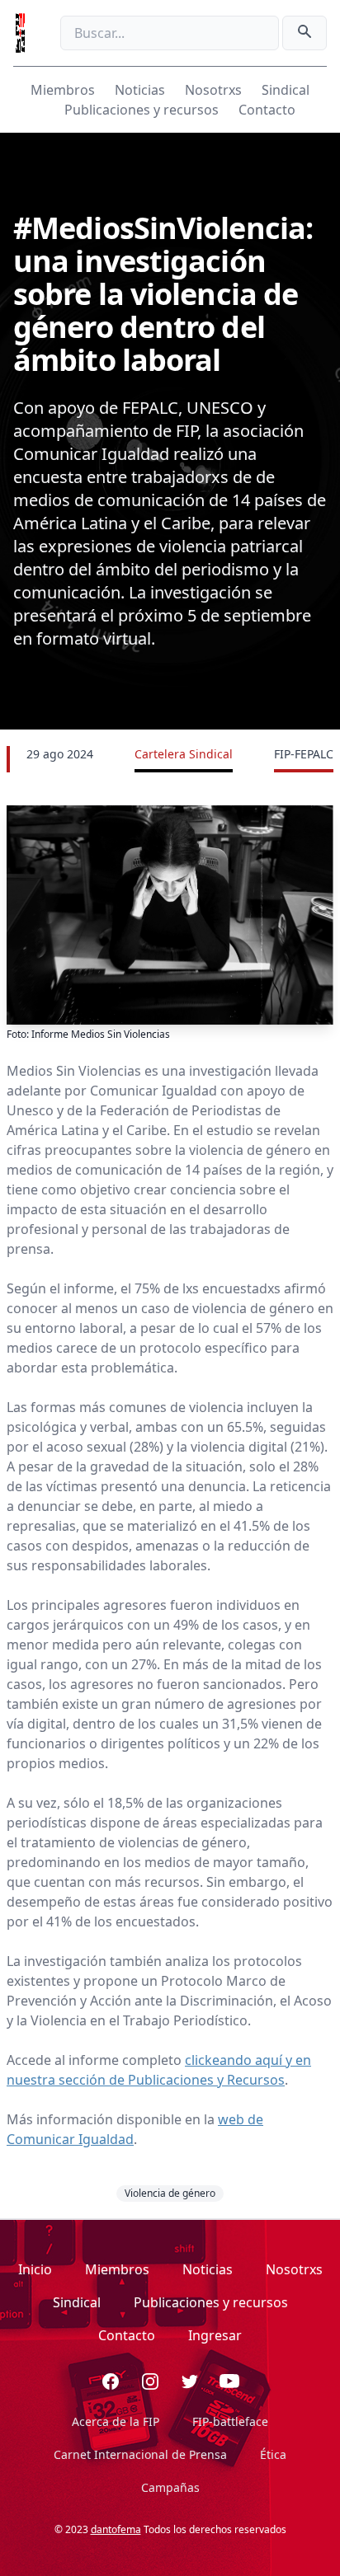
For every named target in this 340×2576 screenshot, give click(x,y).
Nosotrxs (213, 90)
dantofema (116, 2529)
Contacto (267, 110)
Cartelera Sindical (184, 754)
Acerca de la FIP (116, 2421)
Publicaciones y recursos (142, 110)
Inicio (35, 2269)
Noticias (140, 90)
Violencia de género (170, 2193)
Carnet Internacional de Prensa (140, 2454)
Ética (273, 2454)
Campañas (170, 2487)
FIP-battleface (230, 2421)
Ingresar (215, 2335)
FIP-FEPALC (304, 754)
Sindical (286, 90)
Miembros (63, 90)
